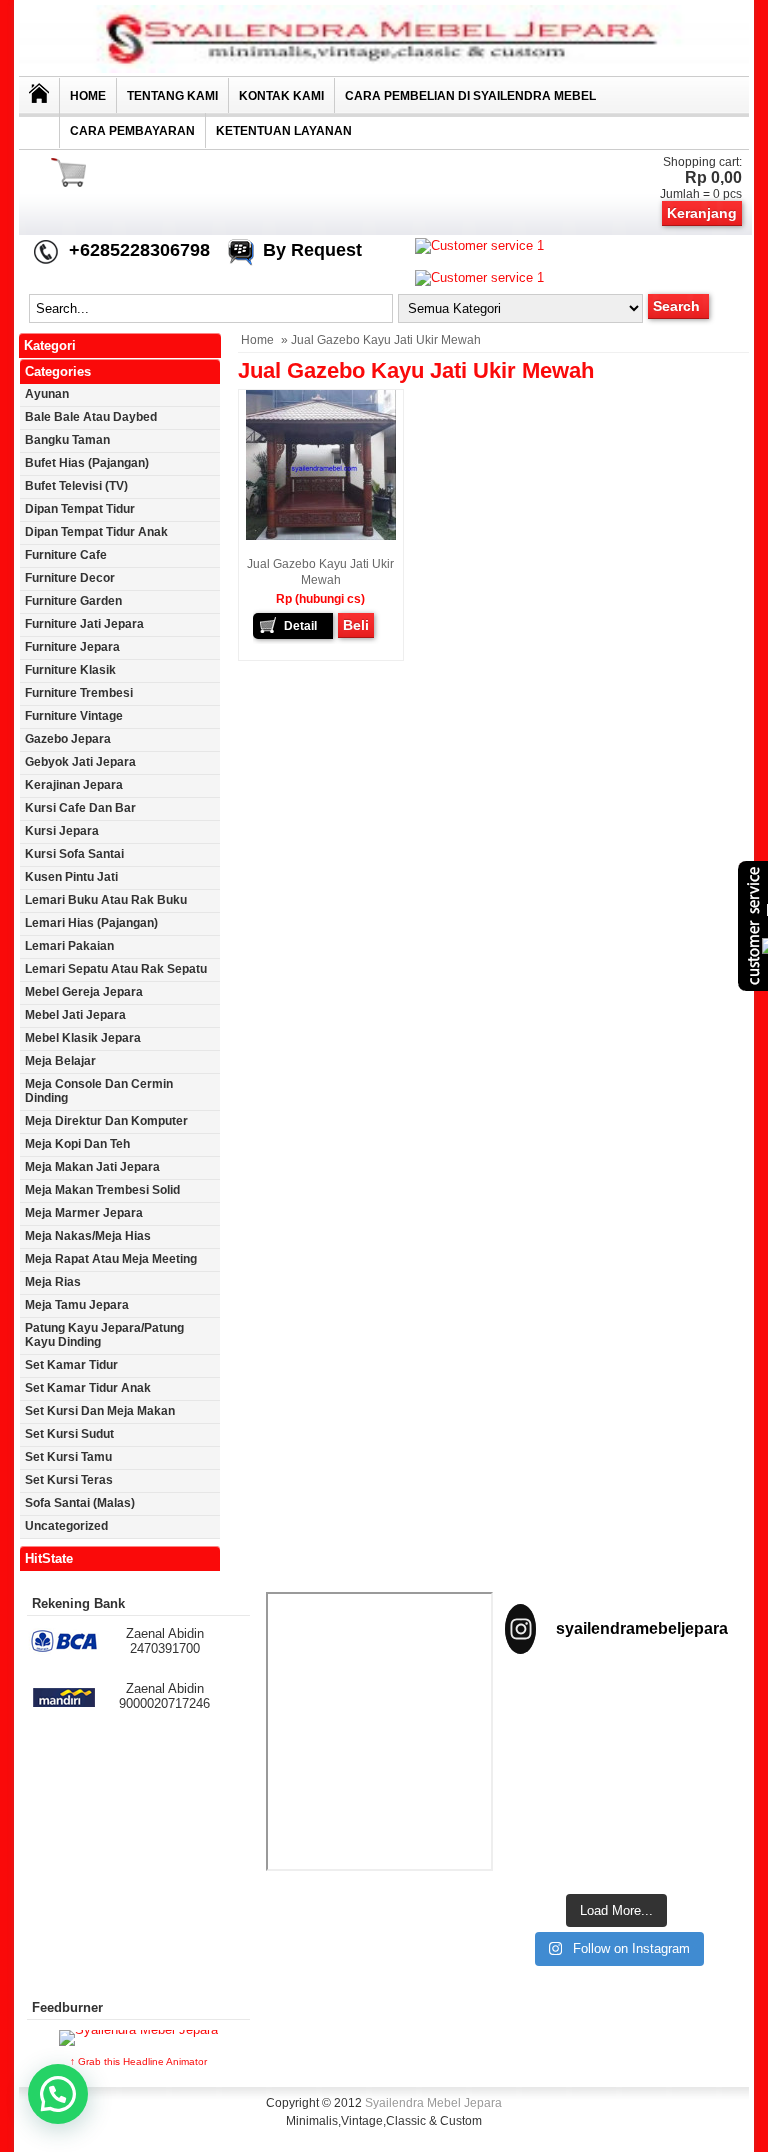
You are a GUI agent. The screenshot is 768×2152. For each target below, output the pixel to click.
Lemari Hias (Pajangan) (91, 923)
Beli (356, 625)
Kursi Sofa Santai (74, 854)
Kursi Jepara (62, 831)
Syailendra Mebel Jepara (433, 2103)
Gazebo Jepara (68, 739)
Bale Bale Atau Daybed (91, 417)
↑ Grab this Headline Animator (138, 2061)
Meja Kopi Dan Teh (77, 1144)
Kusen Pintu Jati (71, 877)
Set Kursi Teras (69, 1480)
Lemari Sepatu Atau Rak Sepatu (116, 969)
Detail (300, 626)
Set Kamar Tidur (71, 1365)
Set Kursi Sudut (69, 1434)
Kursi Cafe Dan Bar (80, 808)
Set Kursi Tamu (68, 1457)
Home (88, 96)
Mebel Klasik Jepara (83, 1038)
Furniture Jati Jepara (84, 624)
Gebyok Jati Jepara (80, 762)
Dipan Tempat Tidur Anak (96, 532)
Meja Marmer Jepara (84, 1213)
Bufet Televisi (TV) (76, 486)
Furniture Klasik (70, 670)
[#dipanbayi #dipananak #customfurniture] (558, 1708)
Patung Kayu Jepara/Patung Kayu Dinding (104, 1335)
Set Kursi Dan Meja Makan (100, 1411)
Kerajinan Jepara (74, 785)
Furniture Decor (70, 578)
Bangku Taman (67, 440)
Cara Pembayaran (132, 131)
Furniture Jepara (72, 647)
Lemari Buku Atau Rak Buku (106, 900)
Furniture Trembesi (79, 693)
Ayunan (47, 394)
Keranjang (702, 213)
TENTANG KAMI (172, 96)
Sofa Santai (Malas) (80, 1503)
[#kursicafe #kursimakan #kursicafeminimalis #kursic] (675, 1847)
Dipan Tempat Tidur (80, 509)
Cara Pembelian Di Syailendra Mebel (470, 96)
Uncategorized (66, 1526)
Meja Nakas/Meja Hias (88, 1236)
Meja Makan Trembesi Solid (102, 1190)
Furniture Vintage (74, 716)
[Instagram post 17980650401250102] (558, 1778)
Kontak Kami (281, 96)
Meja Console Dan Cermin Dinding (99, 1091)
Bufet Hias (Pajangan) (87, 463)
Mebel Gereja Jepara (84, 992)
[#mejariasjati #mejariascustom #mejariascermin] (675, 1778)
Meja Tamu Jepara (77, 1305)
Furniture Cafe (66, 555)
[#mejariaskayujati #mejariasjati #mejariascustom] (558, 1847)
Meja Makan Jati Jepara (92, 1167)
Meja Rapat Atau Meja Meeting (111, 1259)
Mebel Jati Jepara (75, 1015)
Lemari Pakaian (69, 946)
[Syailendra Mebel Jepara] (384, 68)
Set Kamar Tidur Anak (88, 1388)
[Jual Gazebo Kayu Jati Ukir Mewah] (321, 536)
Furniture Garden (73, 601)
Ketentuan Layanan (284, 131)
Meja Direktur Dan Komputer (106, 1121)
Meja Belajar (60, 1061)
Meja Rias (53, 1282)
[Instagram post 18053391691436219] (675, 1708)
